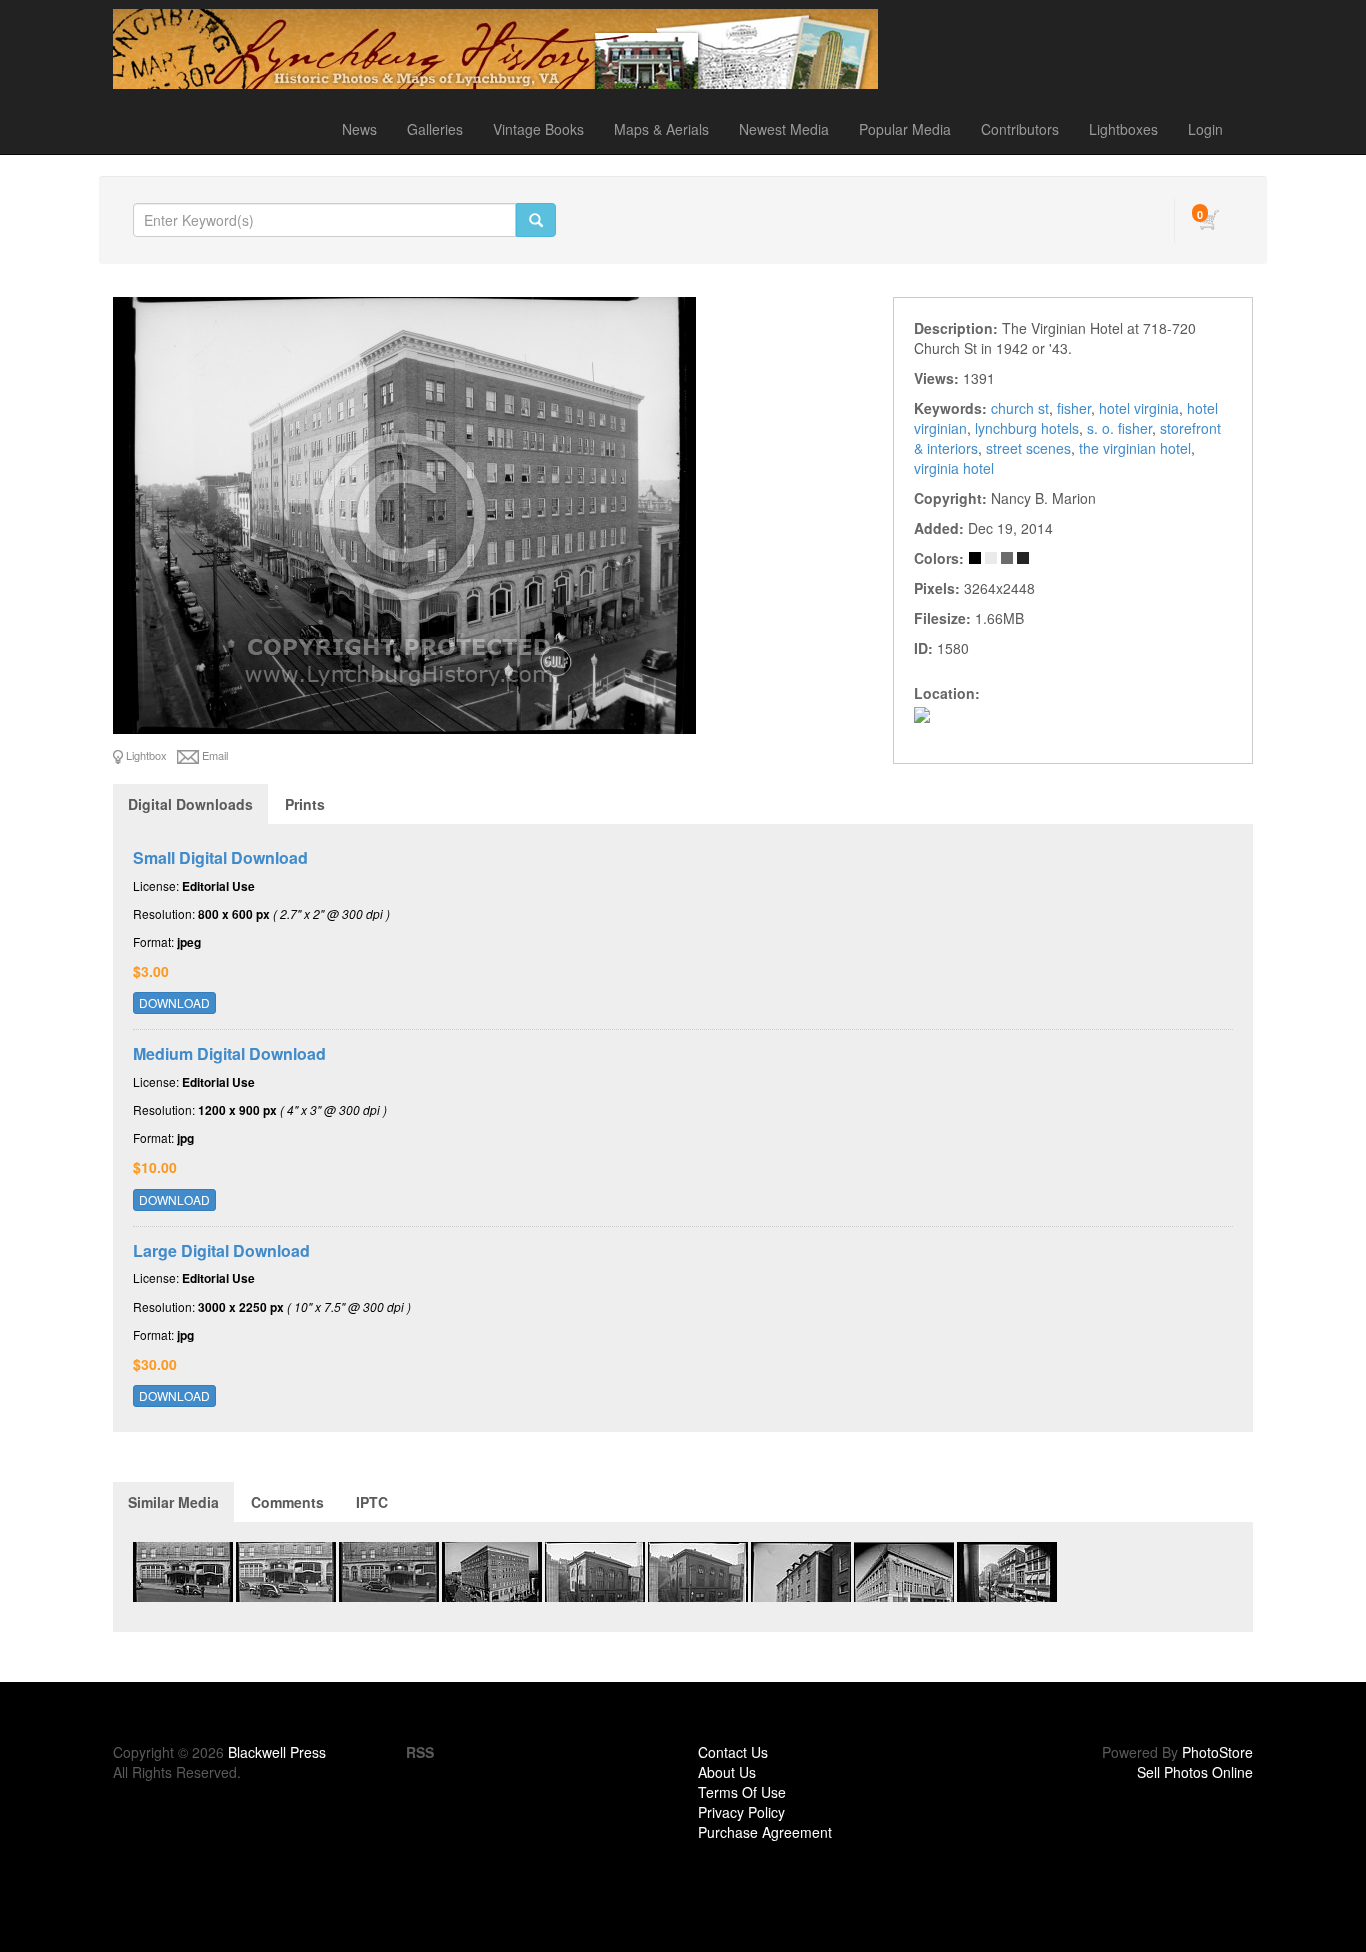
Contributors (1020, 129)
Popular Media (905, 129)
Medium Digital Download (229, 1053)
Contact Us (733, 1752)
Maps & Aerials (661, 129)
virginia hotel (954, 468)
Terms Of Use (742, 1792)
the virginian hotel (1135, 448)
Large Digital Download (221, 1250)
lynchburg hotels (1027, 428)
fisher (1074, 408)
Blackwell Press (277, 1752)
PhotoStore (1217, 1752)
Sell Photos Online (1195, 1772)
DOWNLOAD (174, 1002)
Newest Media (784, 129)
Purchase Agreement (765, 1832)
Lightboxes (1123, 129)
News (359, 129)
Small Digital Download (220, 857)
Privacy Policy (741, 1812)
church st (1020, 408)
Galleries (435, 129)
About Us (727, 1772)
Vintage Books (538, 129)
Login (1205, 129)
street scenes (1028, 448)
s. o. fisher (1119, 428)
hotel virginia (1139, 408)
